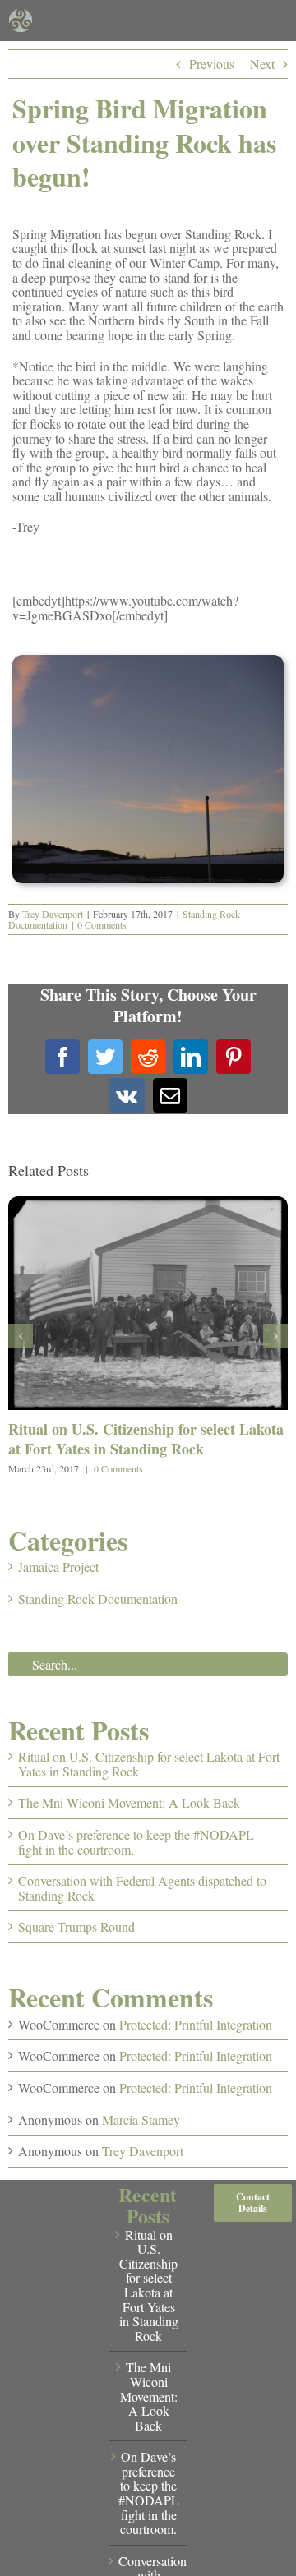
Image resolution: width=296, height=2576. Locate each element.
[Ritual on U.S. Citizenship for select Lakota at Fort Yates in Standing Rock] (148, 1205)
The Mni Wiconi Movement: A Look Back (129, 1802)
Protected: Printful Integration (196, 2024)
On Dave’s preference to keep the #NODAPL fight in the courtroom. (136, 1842)
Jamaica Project (58, 1567)
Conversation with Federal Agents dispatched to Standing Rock (142, 1888)
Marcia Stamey (141, 2120)
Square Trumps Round (76, 1926)
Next (262, 64)
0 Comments (102, 924)
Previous (212, 64)
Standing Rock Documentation (98, 1599)
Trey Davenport (53, 914)
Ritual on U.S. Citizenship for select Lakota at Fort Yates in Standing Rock (146, 1438)
